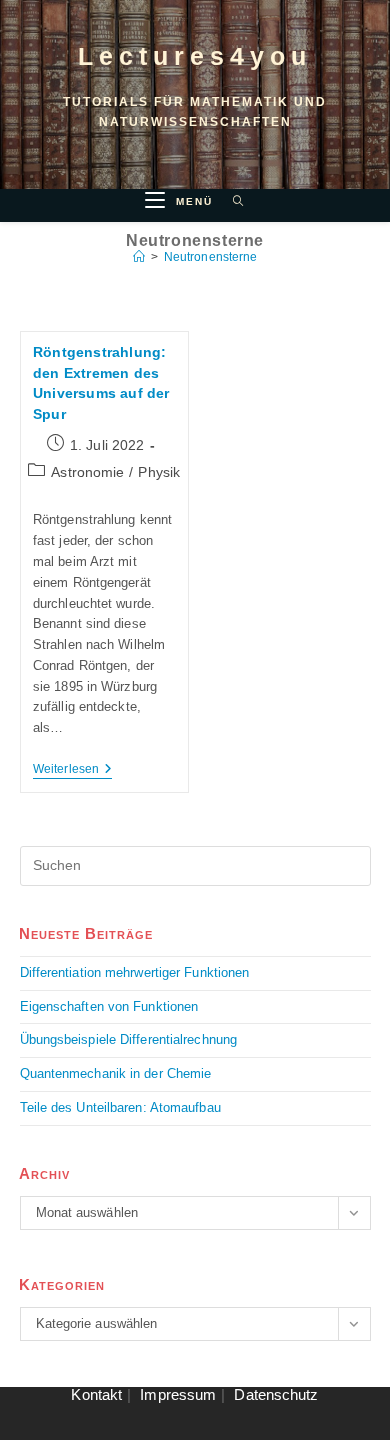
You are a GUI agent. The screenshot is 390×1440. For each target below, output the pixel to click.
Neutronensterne (211, 257)
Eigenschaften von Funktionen (109, 1006)
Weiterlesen (72, 769)
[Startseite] (139, 257)
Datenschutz (276, 1394)
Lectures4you (195, 56)
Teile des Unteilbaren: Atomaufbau (120, 1107)
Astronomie (87, 472)
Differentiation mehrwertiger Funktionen (135, 972)
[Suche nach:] (231, 201)
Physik (159, 472)
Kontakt (96, 1394)
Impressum (178, 1394)
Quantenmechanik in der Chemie (116, 1073)
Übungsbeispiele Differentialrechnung (129, 1039)
